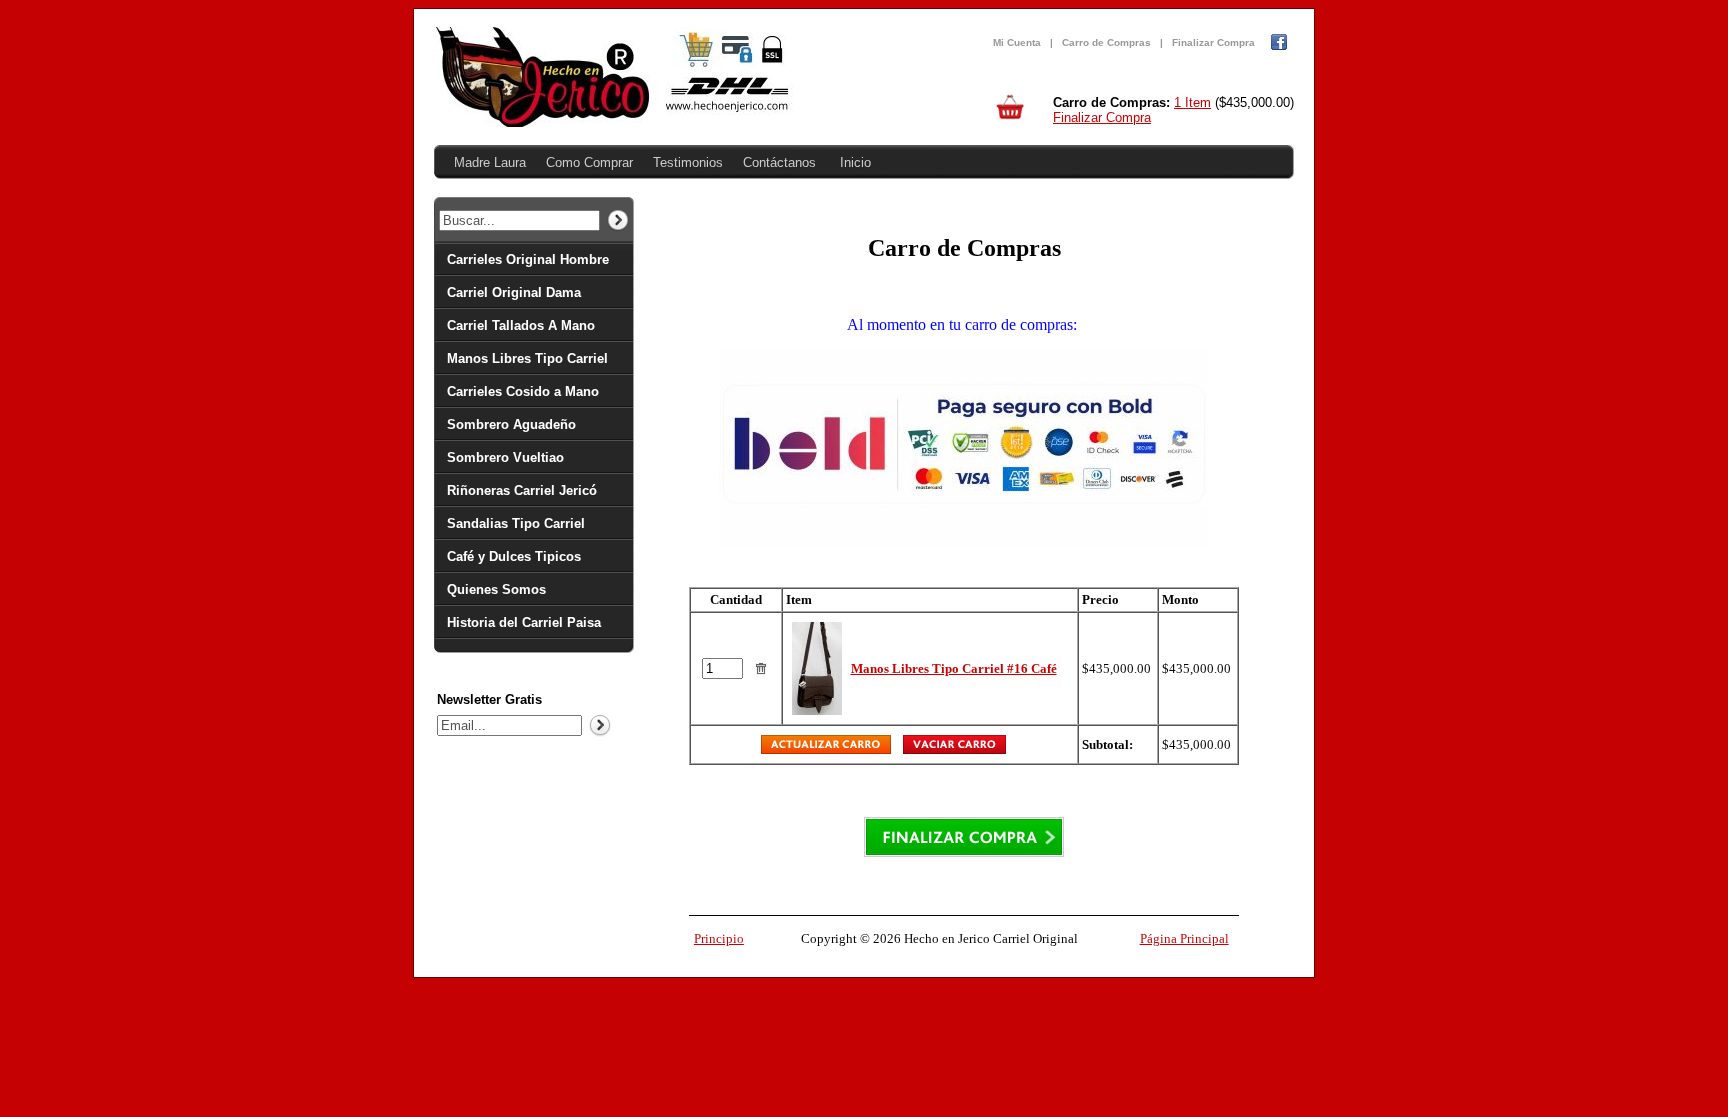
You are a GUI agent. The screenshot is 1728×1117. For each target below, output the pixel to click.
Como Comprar (589, 162)
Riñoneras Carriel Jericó (522, 490)
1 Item (1192, 102)
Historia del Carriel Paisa (524, 622)
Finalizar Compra (1213, 42)
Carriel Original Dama (514, 292)
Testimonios (688, 162)
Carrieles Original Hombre (528, 259)
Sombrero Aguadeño (511, 424)
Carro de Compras (1106, 42)
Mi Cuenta (1017, 42)
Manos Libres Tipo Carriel (527, 358)
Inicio (855, 162)
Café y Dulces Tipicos (514, 556)
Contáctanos (779, 162)
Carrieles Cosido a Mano (523, 391)
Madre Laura (490, 162)
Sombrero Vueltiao (505, 457)
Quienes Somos (496, 589)
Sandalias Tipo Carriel (516, 523)
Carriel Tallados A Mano (521, 325)
